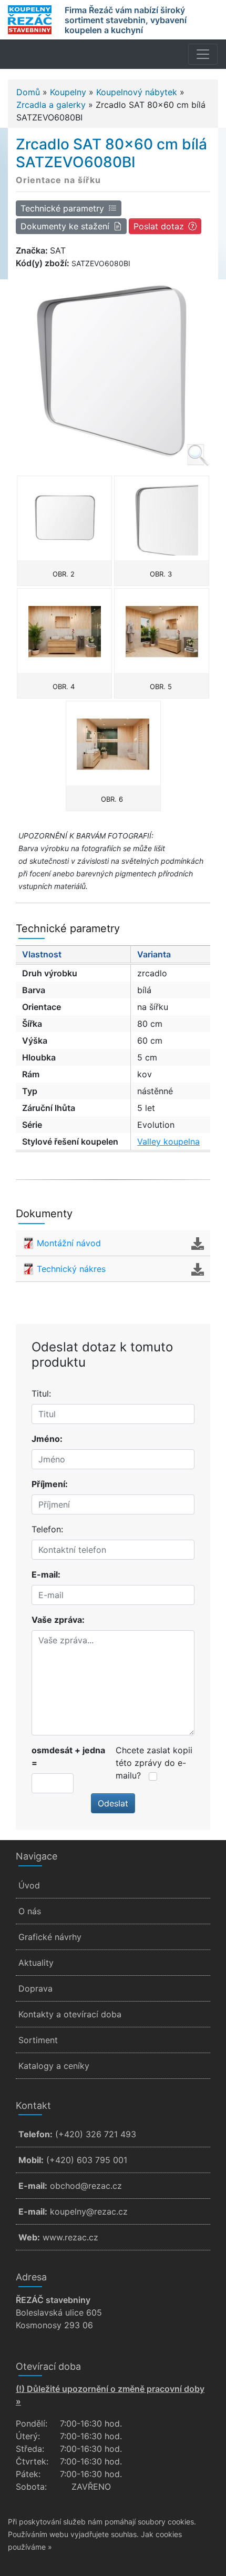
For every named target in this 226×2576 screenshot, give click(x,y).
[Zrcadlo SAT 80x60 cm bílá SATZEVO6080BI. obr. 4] (64, 631)
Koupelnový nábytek (137, 92)
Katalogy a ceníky (54, 2066)
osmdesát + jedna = (68, 1756)
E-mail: (46, 1574)
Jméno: (47, 1439)
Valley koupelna (168, 1141)
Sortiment (38, 2040)
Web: (29, 2237)
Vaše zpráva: (58, 1620)
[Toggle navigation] (203, 54)
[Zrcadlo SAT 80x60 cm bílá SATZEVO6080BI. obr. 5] (162, 631)
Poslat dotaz (159, 226)
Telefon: (47, 1529)
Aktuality (36, 1963)
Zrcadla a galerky (51, 105)
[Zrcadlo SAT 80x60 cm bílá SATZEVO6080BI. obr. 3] (162, 518)
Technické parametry (62, 208)
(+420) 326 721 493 (96, 2134)
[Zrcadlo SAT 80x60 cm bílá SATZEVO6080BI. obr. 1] (113, 369)
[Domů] (30, 20)
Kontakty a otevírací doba (70, 2014)
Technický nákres (71, 1269)
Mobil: (31, 2160)
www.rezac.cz (70, 2237)
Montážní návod (69, 1243)
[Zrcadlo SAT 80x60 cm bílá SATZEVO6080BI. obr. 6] (113, 743)
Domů (28, 92)
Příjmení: (50, 1484)
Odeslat (113, 1803)
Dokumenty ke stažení (65, 226)
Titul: (41, 1393)
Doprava (35, 1988)
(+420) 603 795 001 (87, 2160)
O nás (30, 1911)
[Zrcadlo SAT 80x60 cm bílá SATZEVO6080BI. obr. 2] (64, 518)
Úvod (29, 1885)
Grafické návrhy (50, 1937)
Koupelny (68, 92)
